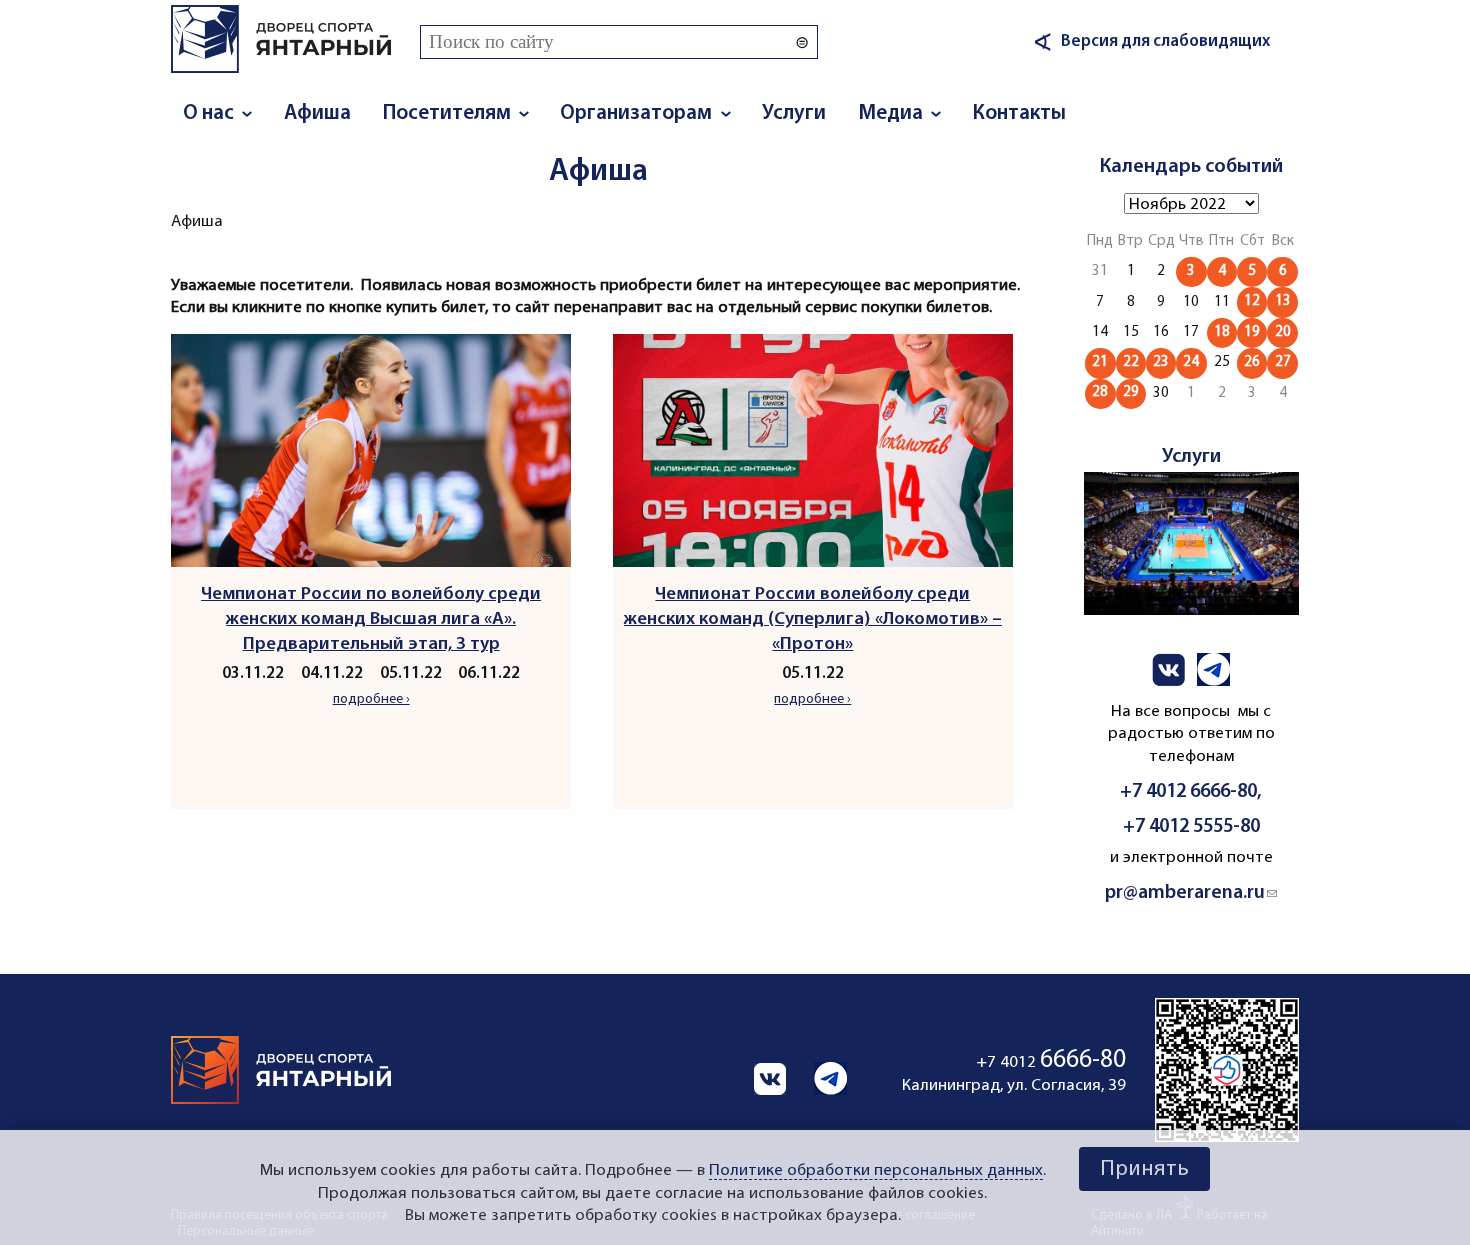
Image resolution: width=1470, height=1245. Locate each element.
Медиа (890, 113)
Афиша (317, 113)
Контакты (1019, 113)
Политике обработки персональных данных (876, 1170)
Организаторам (636, 113)
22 (1131, 362)
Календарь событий (1191, 167)
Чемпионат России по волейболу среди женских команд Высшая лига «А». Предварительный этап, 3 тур (371, 620)
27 (1283, 362)
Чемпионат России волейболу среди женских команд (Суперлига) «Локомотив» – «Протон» (813, 620)
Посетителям (447, 113)
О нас (208, 113)
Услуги (794, 113)
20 (1283, 332)
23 (1161, 362)
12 (1252, 301)
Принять (1144, 1169)
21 (1100, 362)
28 (1100, 392)
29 (1131, 392)
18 (1222, 332)
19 (1252, 332)
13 (1283, 301)
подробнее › (371, 699)
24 (1191, 362)
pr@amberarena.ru (1191, 893)
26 (1252, 362)
